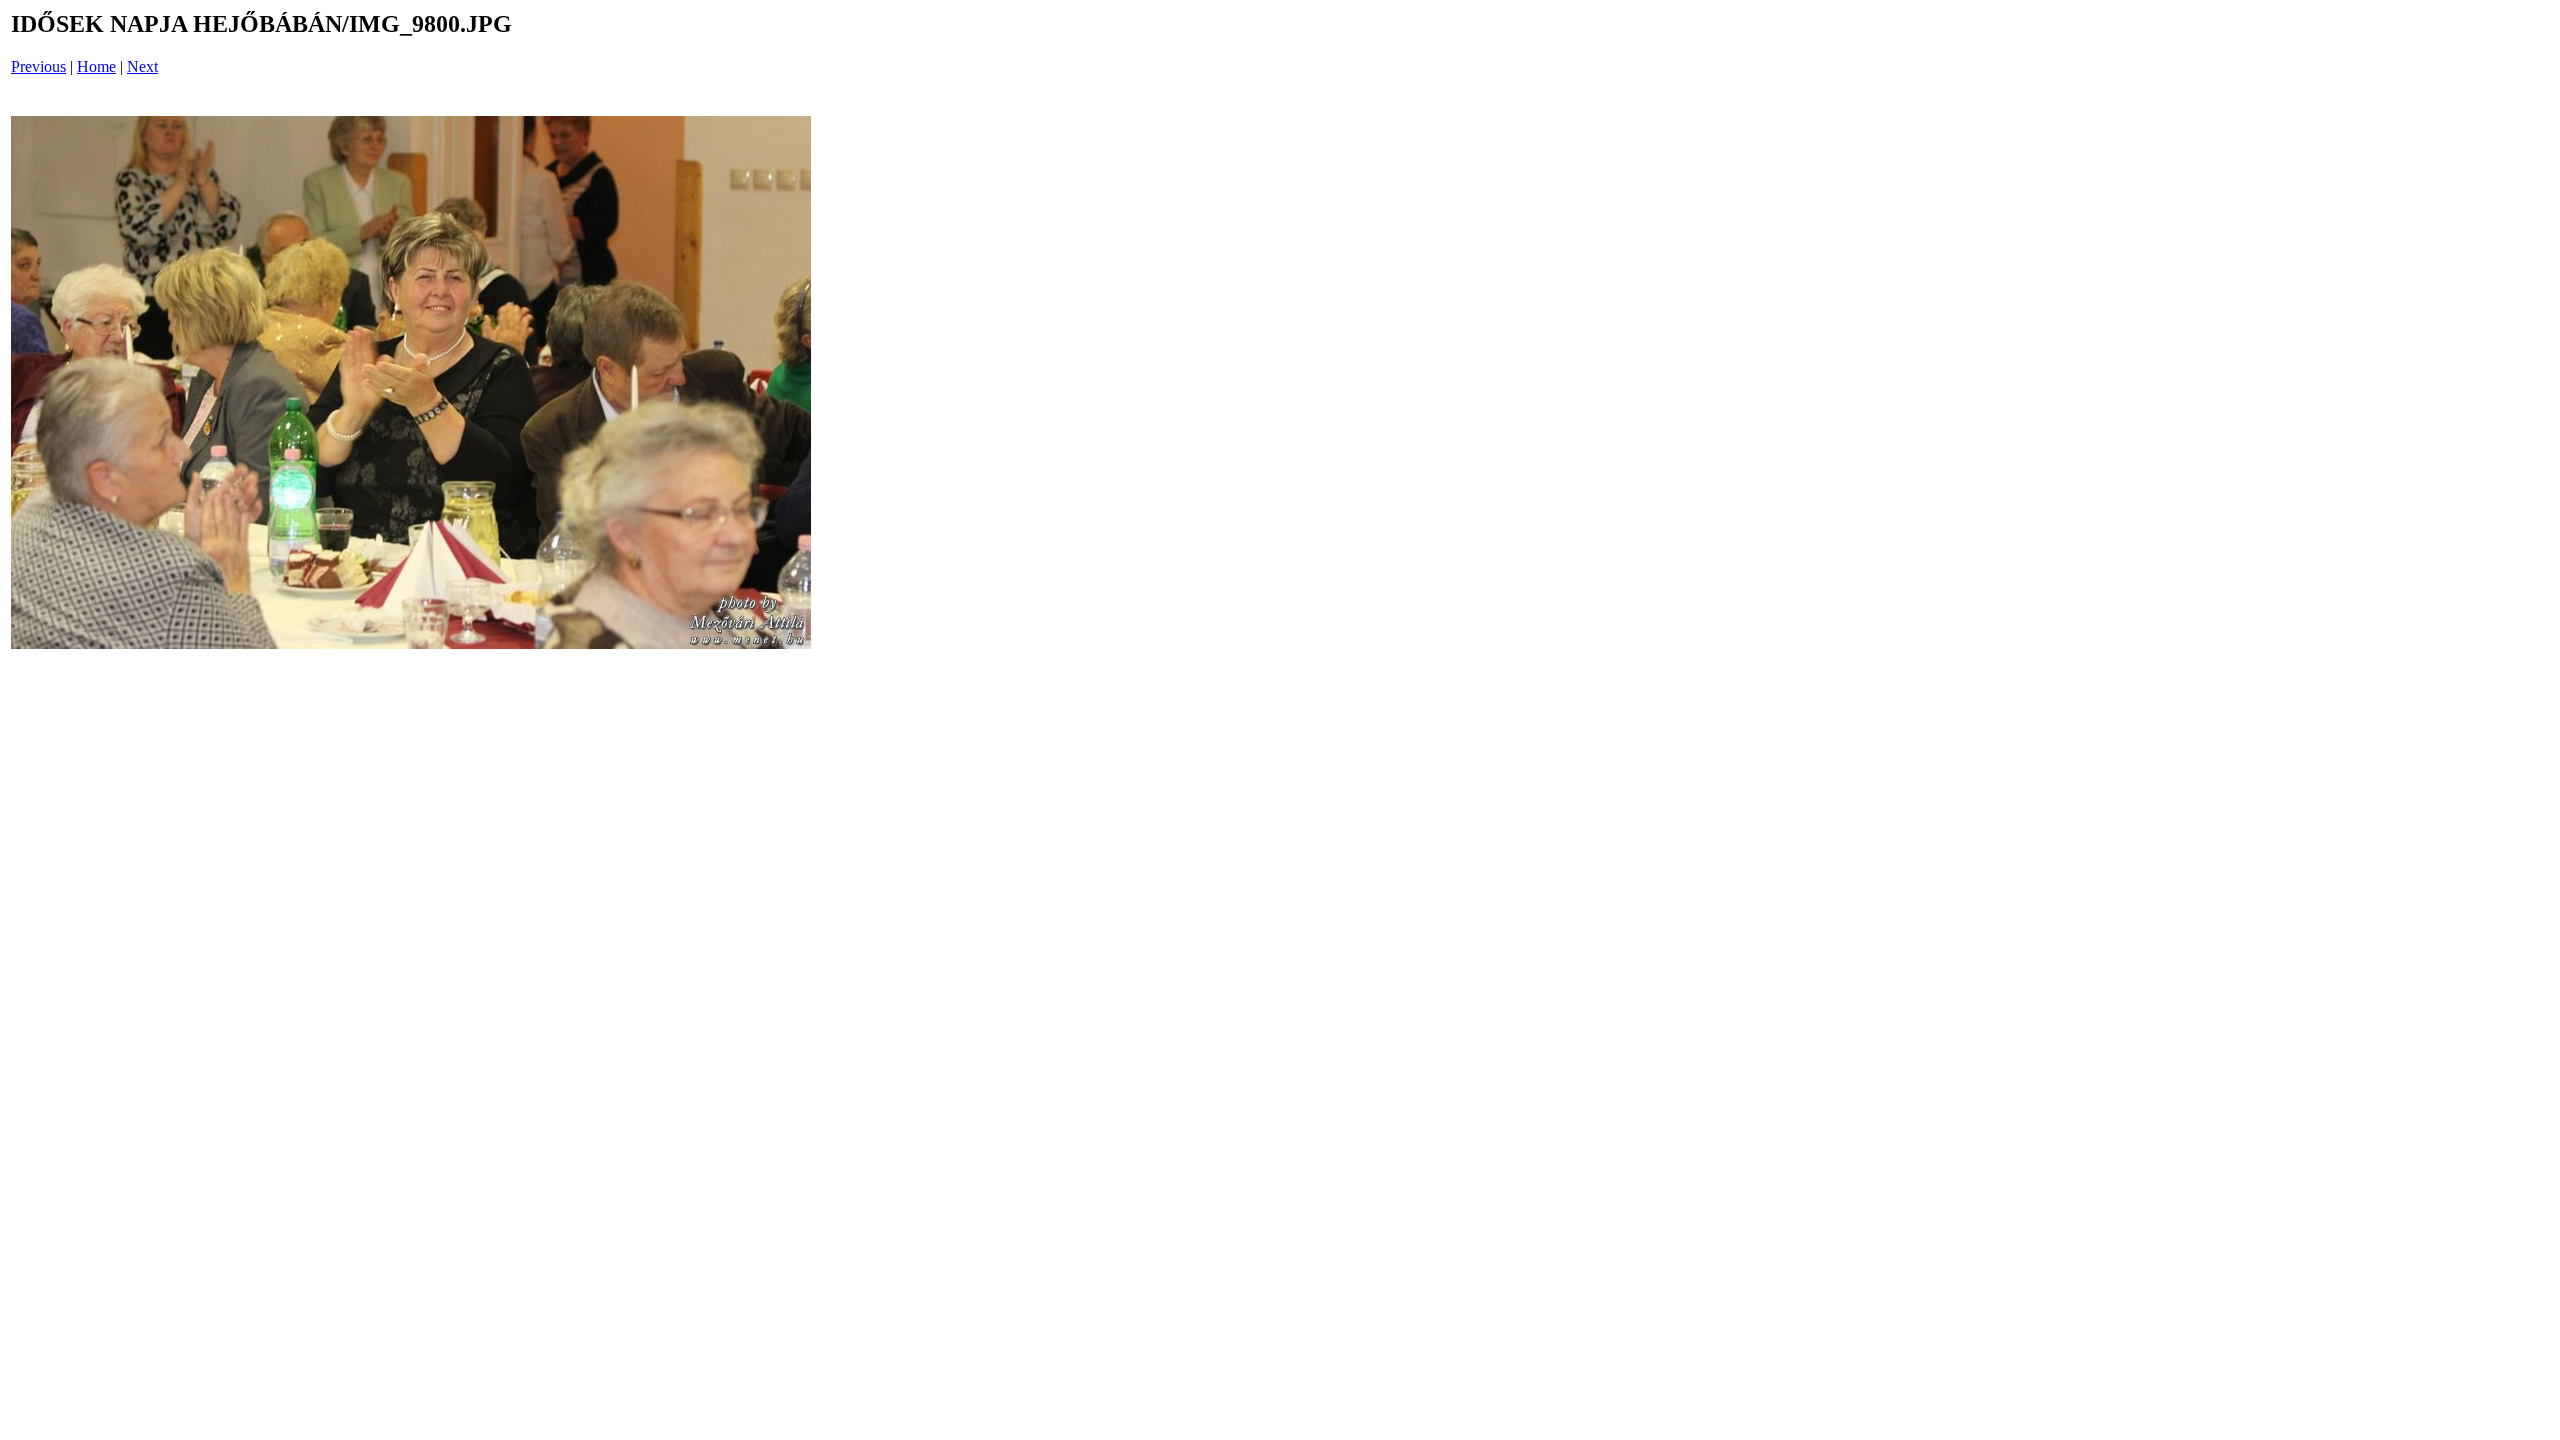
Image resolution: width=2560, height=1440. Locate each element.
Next (142, 66)
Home (96, 66)
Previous (38, 66)
